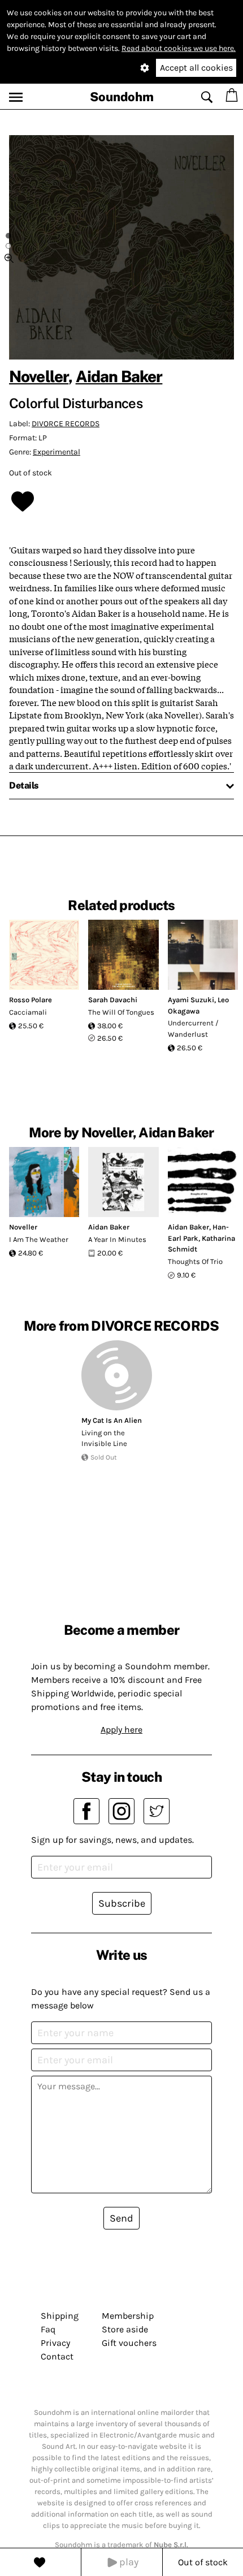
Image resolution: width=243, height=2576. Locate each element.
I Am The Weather (39, 1239)
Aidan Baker (119, 376)
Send (121, 2218)
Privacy (55, 2343)
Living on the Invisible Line (104, 1438)
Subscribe (122, 1903)
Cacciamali (28, 1012)
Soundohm (122, 97)
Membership (128, 2316)
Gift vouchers (129, 2343)
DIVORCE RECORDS (66, 424)
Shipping (60, 2316)
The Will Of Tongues (121, 1012)
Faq (48, 2329)
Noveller (39, 376)
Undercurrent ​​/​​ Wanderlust (193, 1029)
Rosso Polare (31, 1000)
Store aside (125, 2329)
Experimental (57, 452)
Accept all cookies (196, 68)
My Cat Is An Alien (112, 1420)
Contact (57, 2356)
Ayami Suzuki (191, 1000)
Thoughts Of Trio (195, 1261)
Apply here (121, 1729)
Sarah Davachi (113, 1000)
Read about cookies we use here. (179, 48)
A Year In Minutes (117, 1239)
